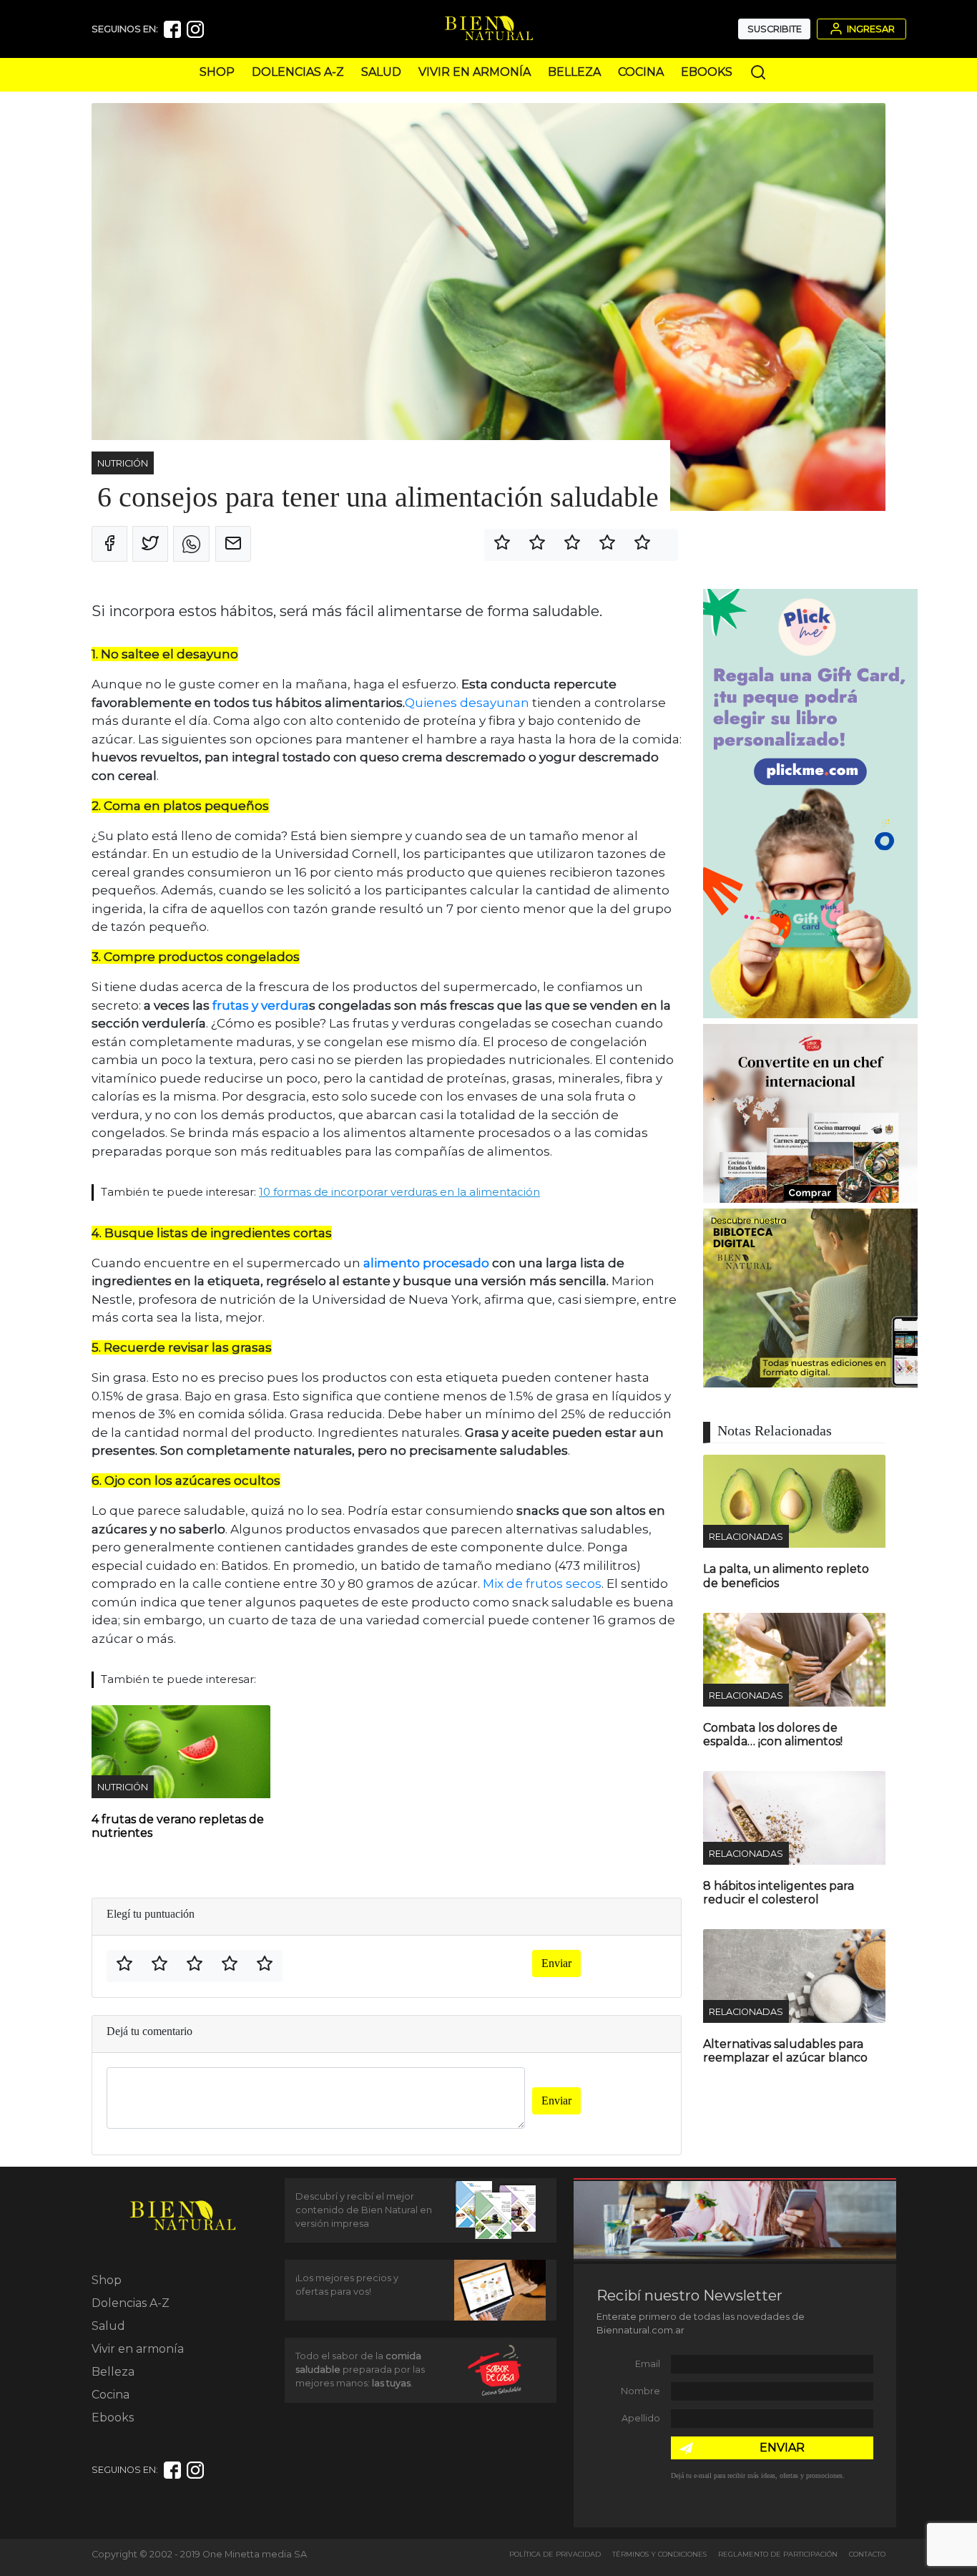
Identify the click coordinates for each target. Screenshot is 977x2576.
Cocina (641, 72)
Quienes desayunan (467, 703)
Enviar (556, 1963)
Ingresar (870, 29)
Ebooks (707, 72)
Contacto (867, 2554)
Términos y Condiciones (659, 2554)
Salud (381, 72)
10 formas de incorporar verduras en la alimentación (399, 1192)
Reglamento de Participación (778, 2554)
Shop (217, 72)
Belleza (574, 72)
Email (648, 2364)
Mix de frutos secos (542, 1584)
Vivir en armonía (475, 72)
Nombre (640, 2391)
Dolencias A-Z (298, 72)
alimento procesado (426, 1263)
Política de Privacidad (555, 2554)
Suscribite (775, 29)
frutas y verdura (261, 1005)
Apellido (641, 2418)
